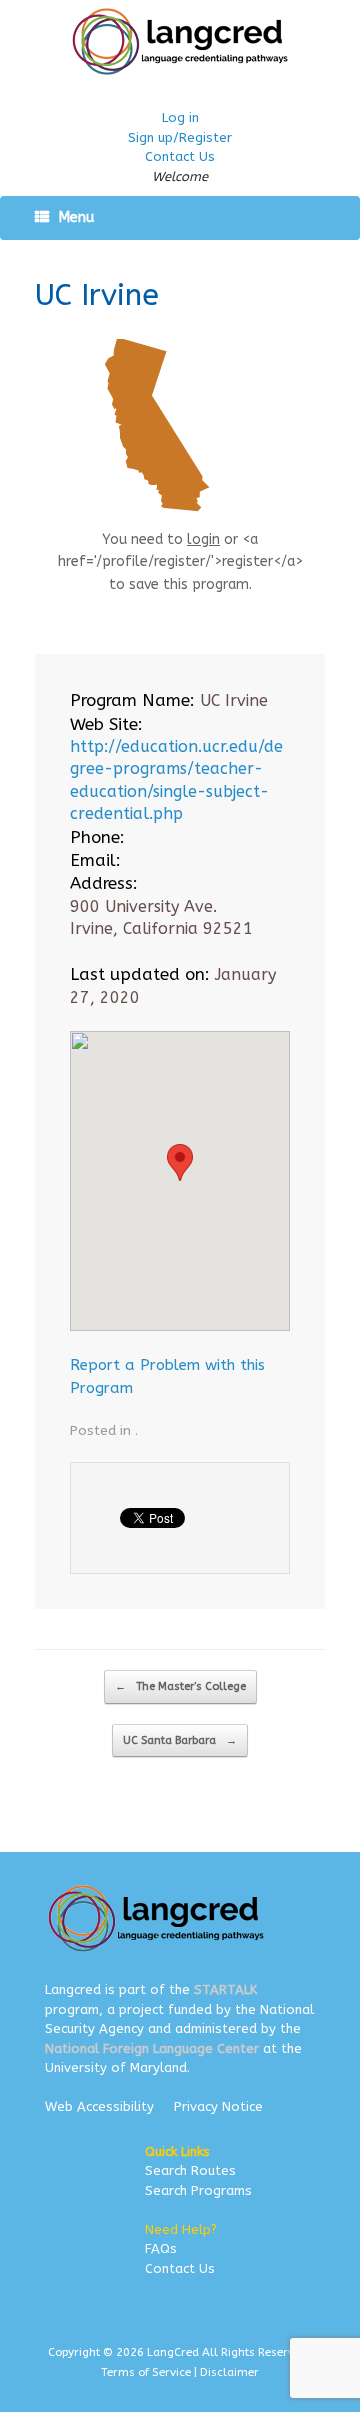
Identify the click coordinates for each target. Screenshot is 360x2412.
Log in (180, 117)
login (203, 539)
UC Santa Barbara (180, 1740)
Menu (76, 217)
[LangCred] (180, 41)
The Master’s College (180, 1686)
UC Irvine (97, 295)
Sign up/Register (180, 137)
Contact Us (180, 156)
